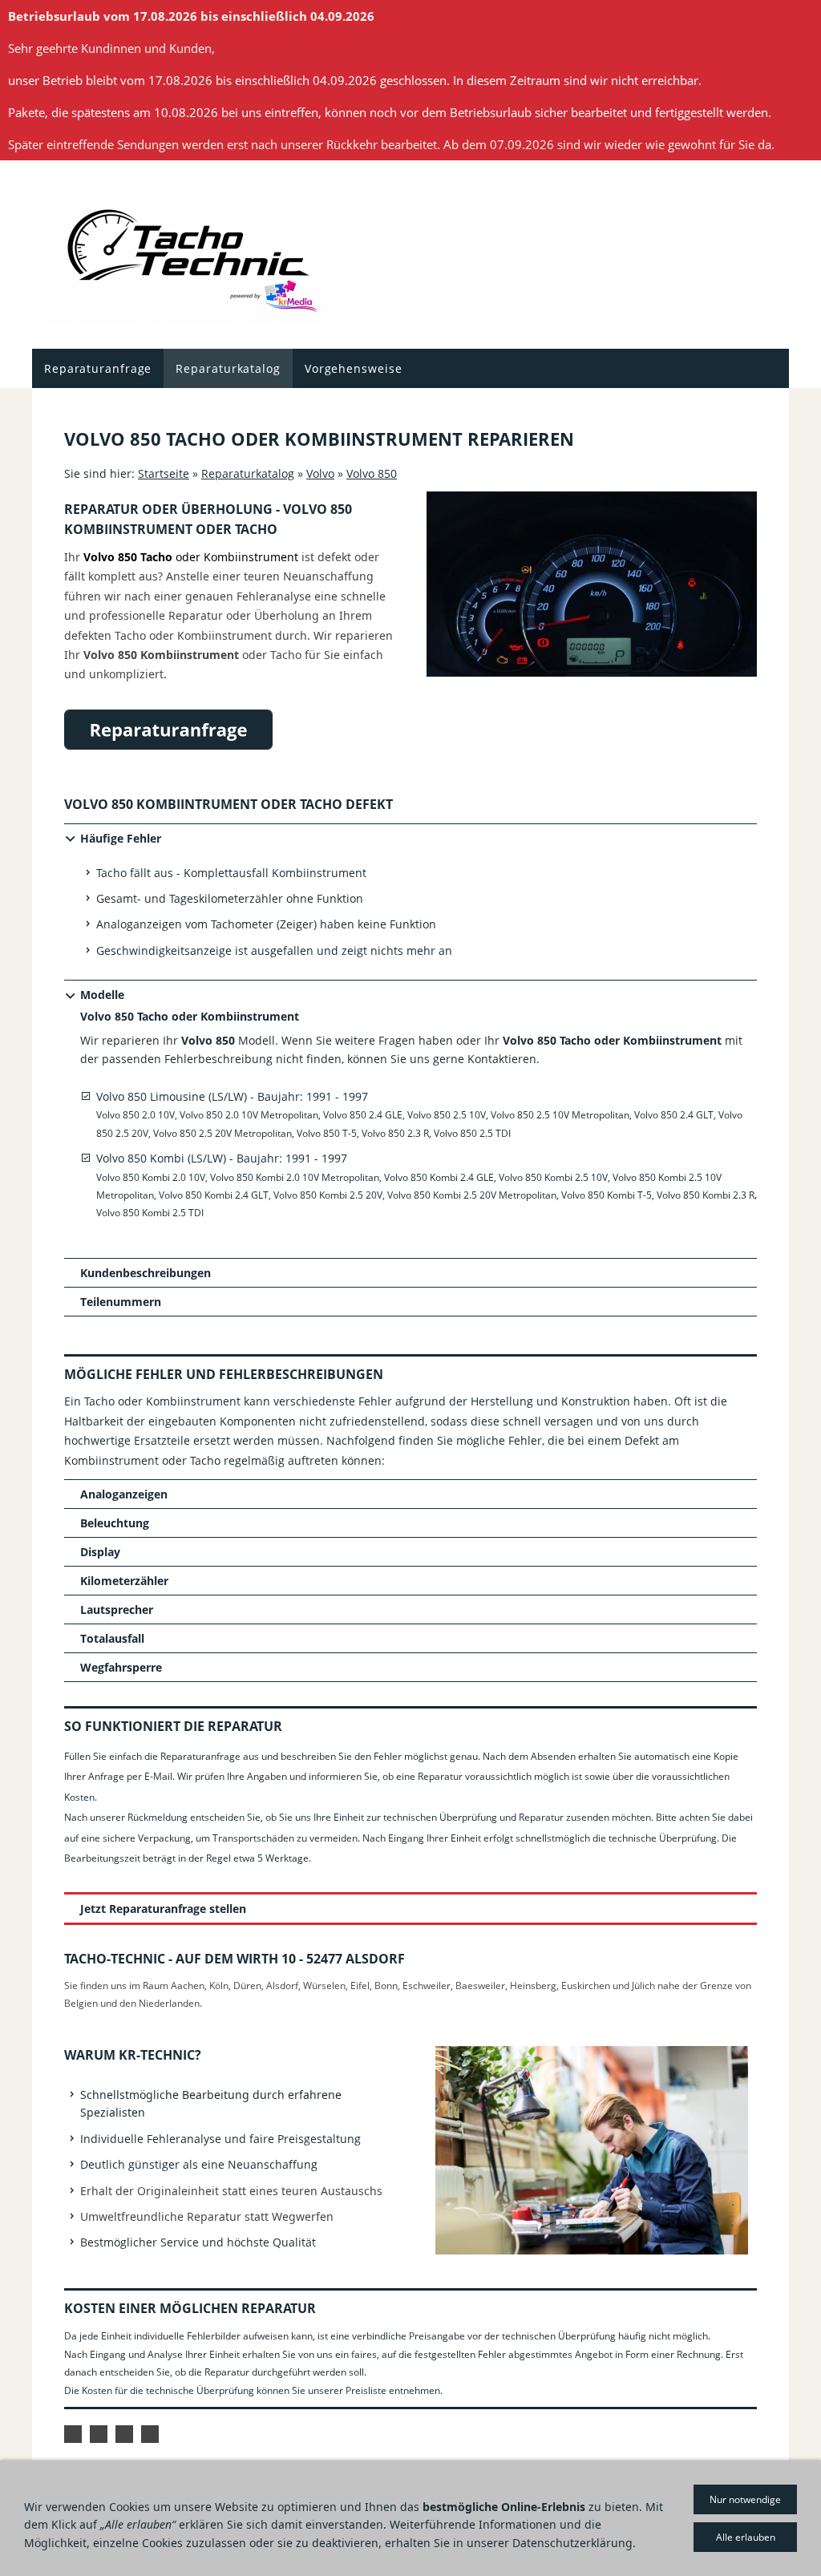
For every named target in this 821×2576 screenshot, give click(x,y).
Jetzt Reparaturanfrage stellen (163, 1909)
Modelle (102, 995)
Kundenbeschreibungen (146, 1273)
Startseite (164, 473)
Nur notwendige (745, 2499)
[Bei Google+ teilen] (99, 2434)
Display (100, 1552)
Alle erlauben (746, 2537)
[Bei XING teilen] (150, 2434)
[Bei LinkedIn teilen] (124, 2434)
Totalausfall (112, 1638)
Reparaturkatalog (248, 473)
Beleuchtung (115, 1523)
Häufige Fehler (121, 838)
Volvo (320, 473)
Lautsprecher (117, 1609)
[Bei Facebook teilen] (73, 2434)
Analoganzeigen (124, 1494)
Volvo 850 (372, 473)
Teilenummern (121, 1302)
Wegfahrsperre (121, 1667)
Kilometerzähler (124, 1581)
